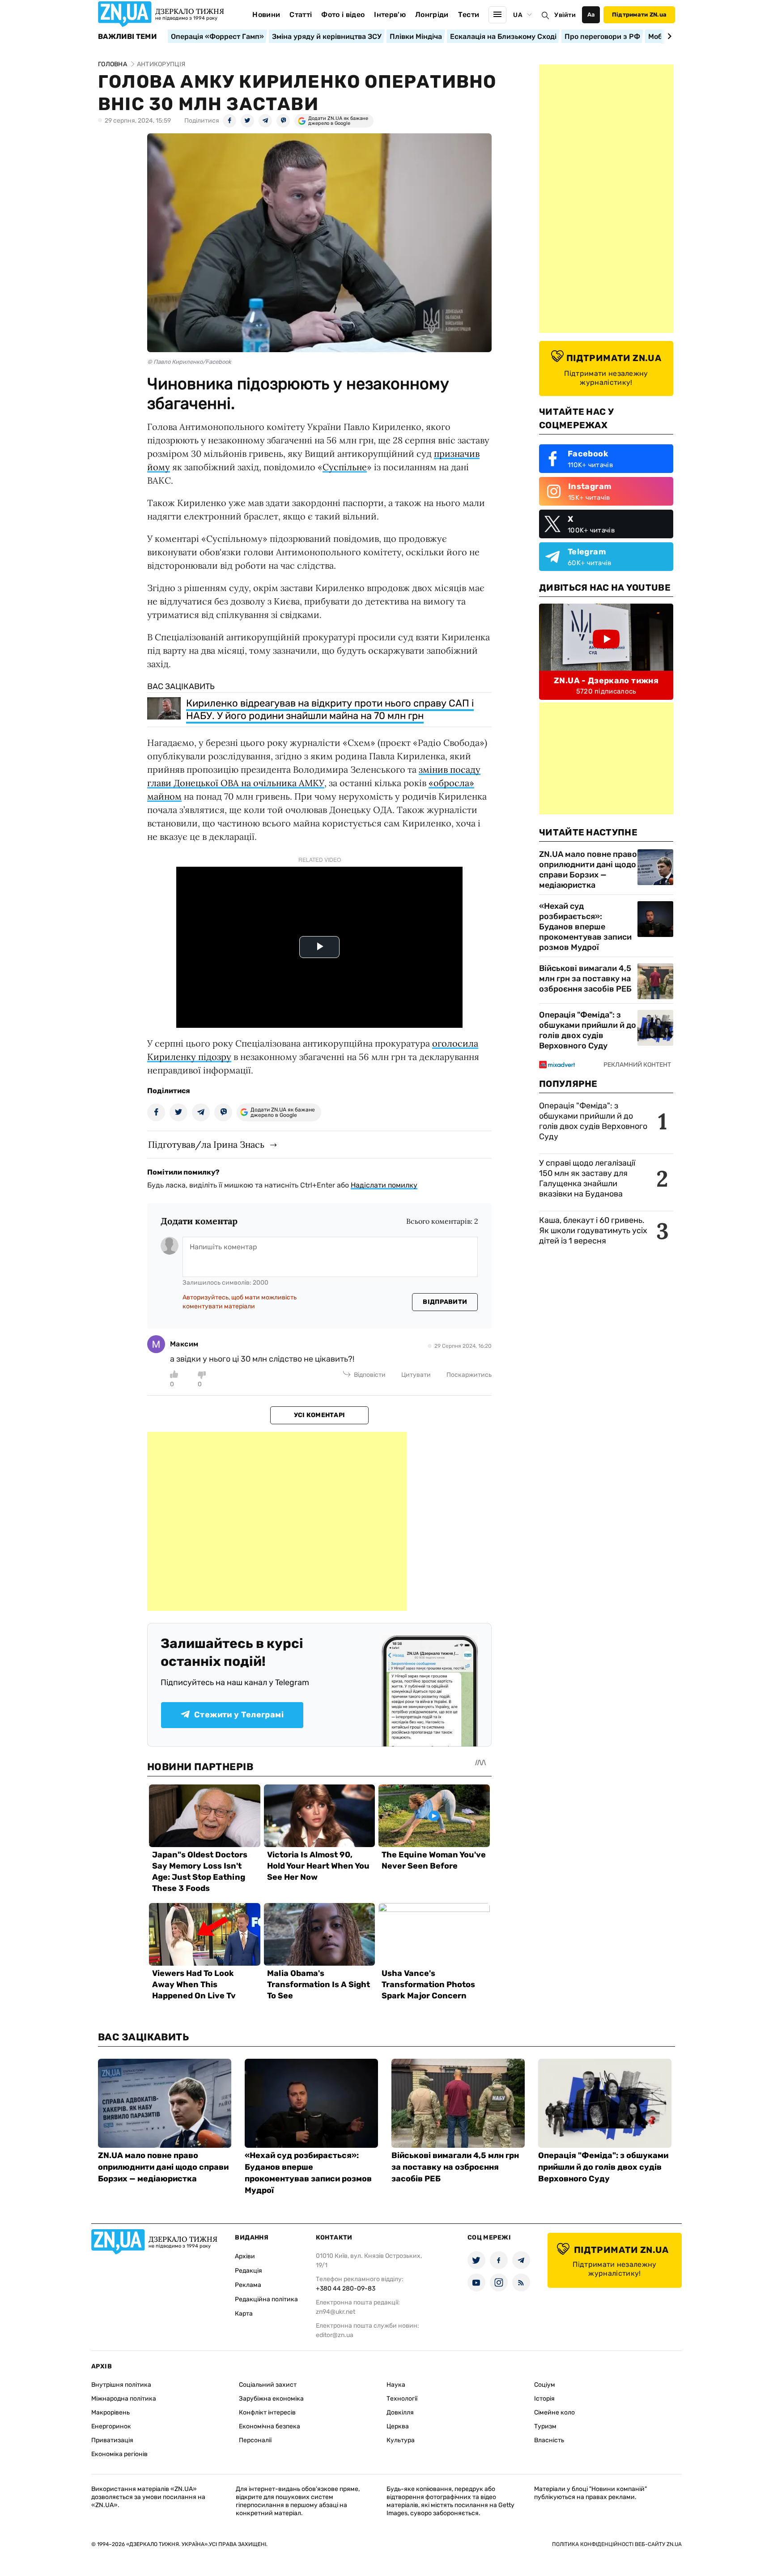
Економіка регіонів (119, 2454)
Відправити (445, 1302)
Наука (396, 2385)
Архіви (245, 2256)
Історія (544, 2399)
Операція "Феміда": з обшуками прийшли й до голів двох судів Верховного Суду (588, 1030)
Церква (398, 2426)
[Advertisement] (277, 1521)
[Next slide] (668, 36)
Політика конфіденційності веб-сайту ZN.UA (617, 2544)
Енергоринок (111, 2426)
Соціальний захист (268, 2385)
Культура (401, 2440)
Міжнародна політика (124, 2399)
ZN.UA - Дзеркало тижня (606, 681)
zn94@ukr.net (336, 2312)
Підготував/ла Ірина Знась (206, 1144)
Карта (244, 2314)
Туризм (545, 2426)
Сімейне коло (554, 2412)
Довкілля (400, 2412)
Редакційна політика (266, 2299)
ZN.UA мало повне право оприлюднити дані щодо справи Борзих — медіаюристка (588, 870)
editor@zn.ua (335, 2335)
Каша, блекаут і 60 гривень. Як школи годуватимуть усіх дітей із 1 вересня (593, 1231)
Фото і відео (343, 15)
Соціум (545, 2385)
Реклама (248, 2285)
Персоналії (255, 2440)
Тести (469, 15)
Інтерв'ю (390, 15)
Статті (301, 15)
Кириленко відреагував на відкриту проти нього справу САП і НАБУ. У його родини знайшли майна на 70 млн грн (330, 709)
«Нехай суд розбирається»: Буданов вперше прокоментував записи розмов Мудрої (585, 927)
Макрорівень (110, 2412)
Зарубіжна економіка (271, 2399)
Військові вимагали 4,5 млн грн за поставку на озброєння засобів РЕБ (585, 979)
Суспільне (345, 467)
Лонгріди (432, 15)
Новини (266, 15)
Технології (402, 2399)
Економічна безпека (270, 2426)
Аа (591, 15)
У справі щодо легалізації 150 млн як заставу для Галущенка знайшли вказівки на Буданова (587, 1178)
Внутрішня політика (121, 2385)
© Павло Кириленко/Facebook (189, 362)
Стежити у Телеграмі (239, 1715)
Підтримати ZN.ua (639, 15)
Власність (549, 2440)
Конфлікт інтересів (267, 2412)
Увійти (565, 15)
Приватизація (112, 2440)
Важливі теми (127, 37)
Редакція (248, 2271)
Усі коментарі (320, 1415)
